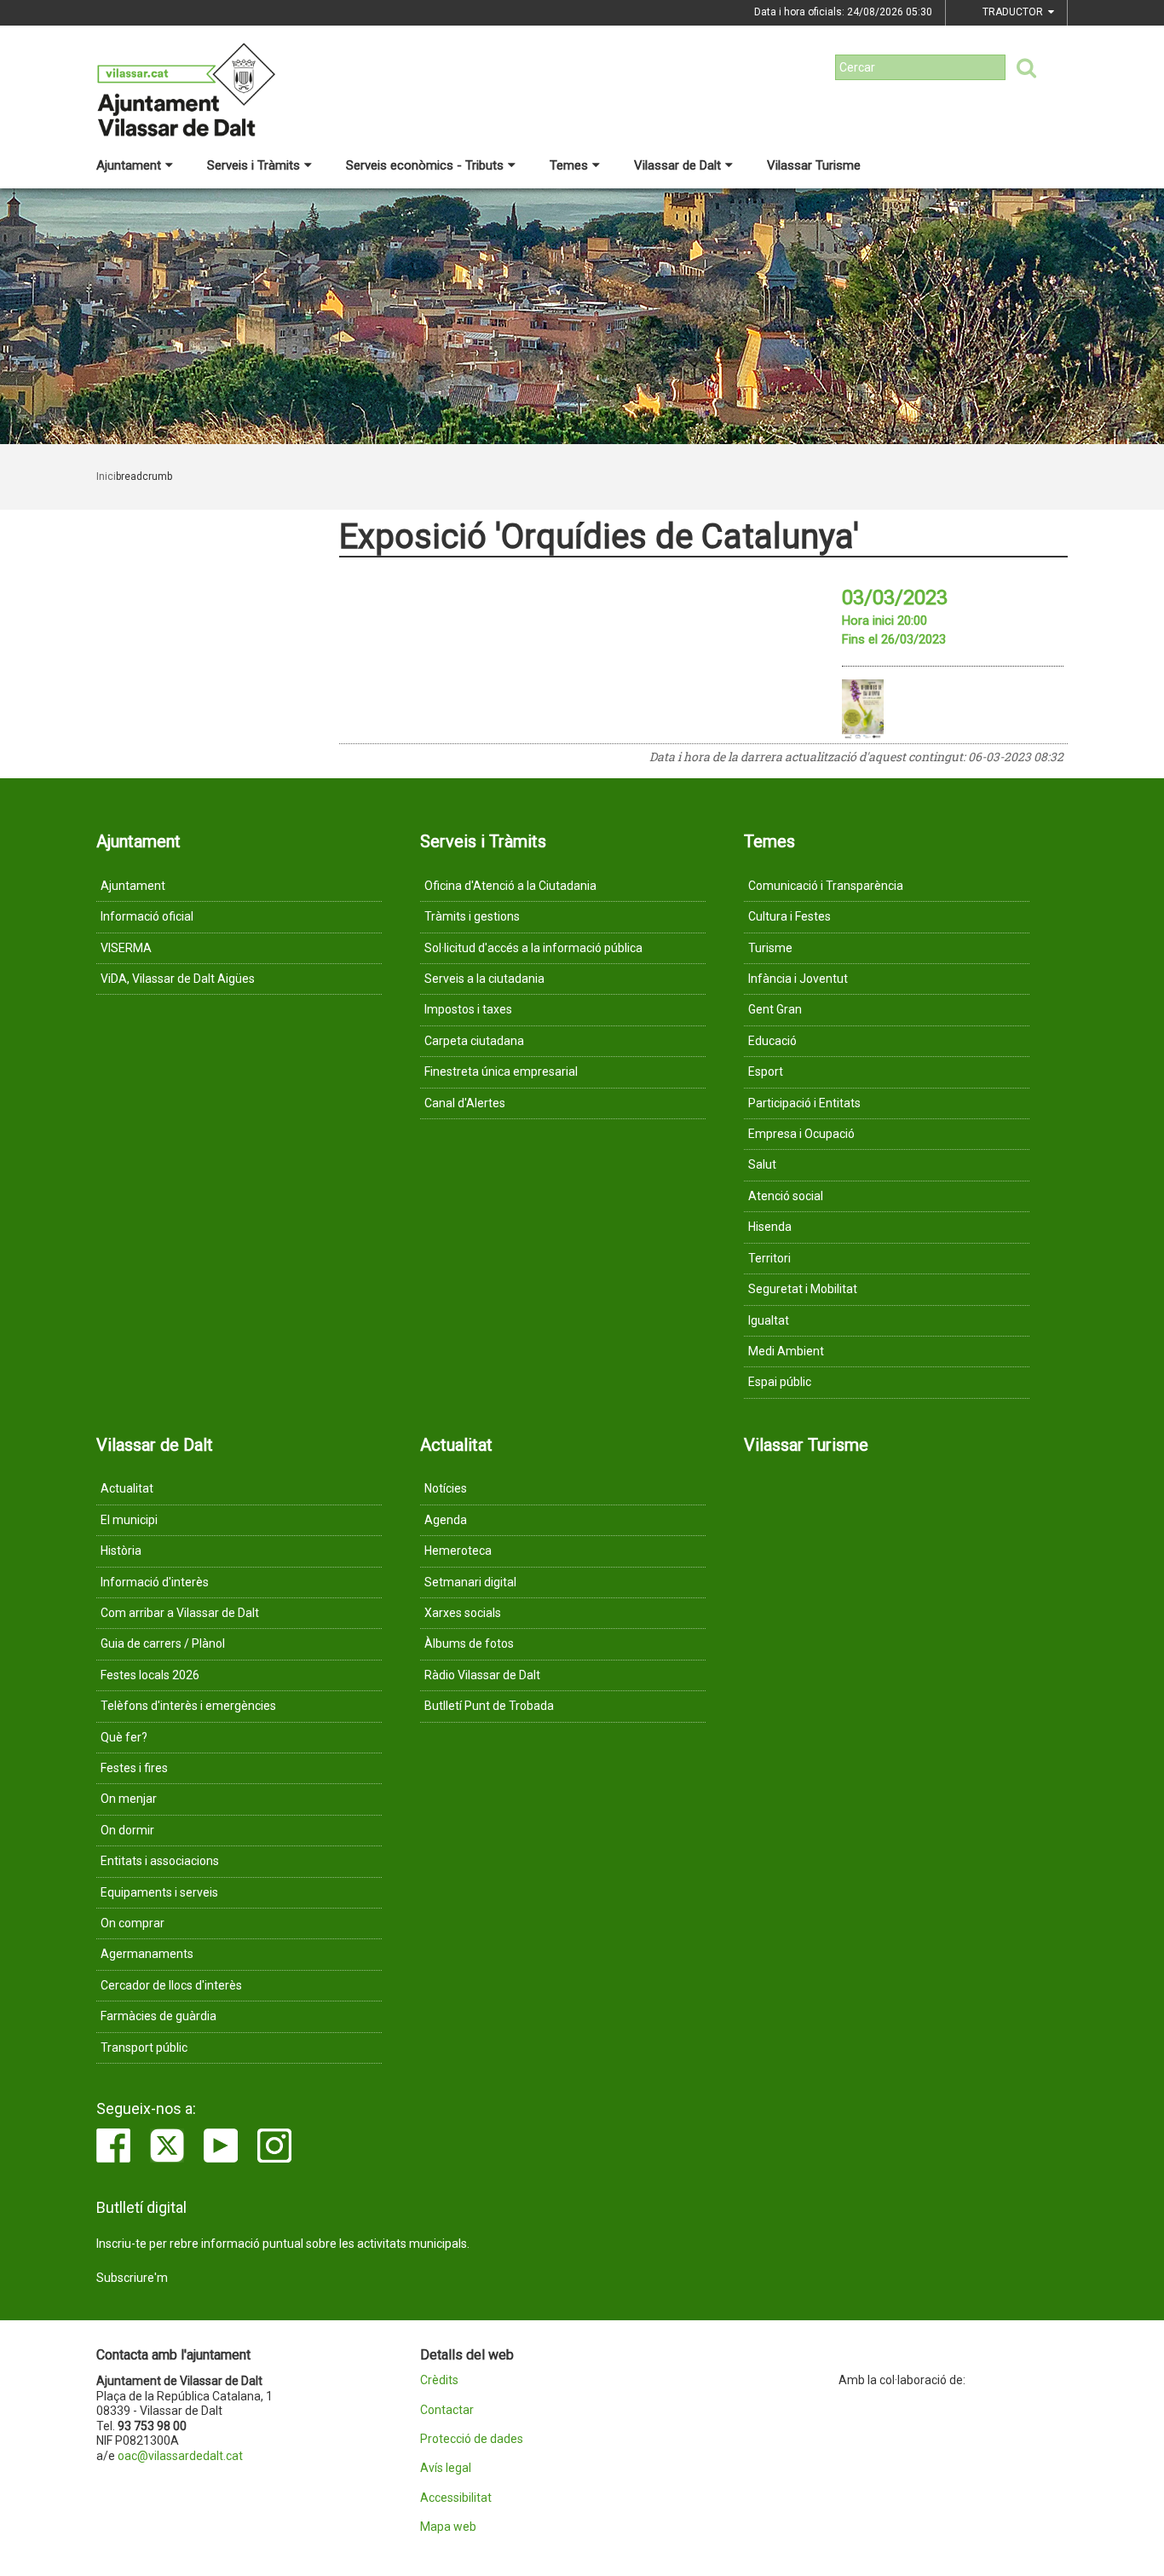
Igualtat (769, 1320)
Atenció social (786, 1196)
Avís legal (446, 2468)
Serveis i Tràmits (254, 165)
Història (121, 1551)
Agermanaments (147, 1954)
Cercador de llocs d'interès (171, 1985)
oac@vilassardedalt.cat (180, 2456)
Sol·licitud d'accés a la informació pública (533, 948)
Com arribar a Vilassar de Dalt (180, 1613)
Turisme (770, 948)
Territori (769, 1258)
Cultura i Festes (789, 916)
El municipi (129, 1520)
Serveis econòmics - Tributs (425, 165)
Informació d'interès (155, 1582)
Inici (106, 477)
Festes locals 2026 (150, 1675)
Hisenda (770, 1227)
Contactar (447, 2410)
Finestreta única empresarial (501, 1071)
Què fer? (124, 1737)
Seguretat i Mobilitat (803, 1289)
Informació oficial (147, 916)
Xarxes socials (463, 1613)
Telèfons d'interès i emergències (188, 1706)
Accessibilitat (456, 2498)
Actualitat (127, 1488)
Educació (772, 1041)
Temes (569, 165)
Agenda (446, 1520)
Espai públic (780, 1382)
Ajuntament (129, 165)
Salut (762, 1164)
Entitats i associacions (160, 1861)
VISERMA (126, 948)
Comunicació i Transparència (826, 886)
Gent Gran (775, 1009)
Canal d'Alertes (465, 1103)
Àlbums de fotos (469, 1643)
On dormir (127, 1830)
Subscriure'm (132, 2278)
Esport (766, 1071)
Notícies (446, 1488)
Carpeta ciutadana (474, 1041)
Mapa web (448, 2527)
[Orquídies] (863, 709)
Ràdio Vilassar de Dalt (482, 1675)
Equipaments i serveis (159, 1892)
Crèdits (439, 2380)
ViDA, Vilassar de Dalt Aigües (178, 979)
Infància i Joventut (798, 979)
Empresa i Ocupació (801, 1134)
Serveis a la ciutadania (484, 979)
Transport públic (144, 2048)
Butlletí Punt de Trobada (489, 1706)
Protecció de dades (472, 2439)
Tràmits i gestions (472, 916)
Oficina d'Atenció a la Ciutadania (510, 886)
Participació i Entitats (804, 1103)
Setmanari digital (470, 1582)
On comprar (133, 1923)
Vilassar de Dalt (677, 165)
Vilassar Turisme (814, 165)
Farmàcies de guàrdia (158, 2016)
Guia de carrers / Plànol (163, 1643)
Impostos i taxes (468, 1009)
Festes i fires (134, 1768)
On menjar (129, 1799)
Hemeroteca (458, 1551)
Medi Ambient (786, 1351)
